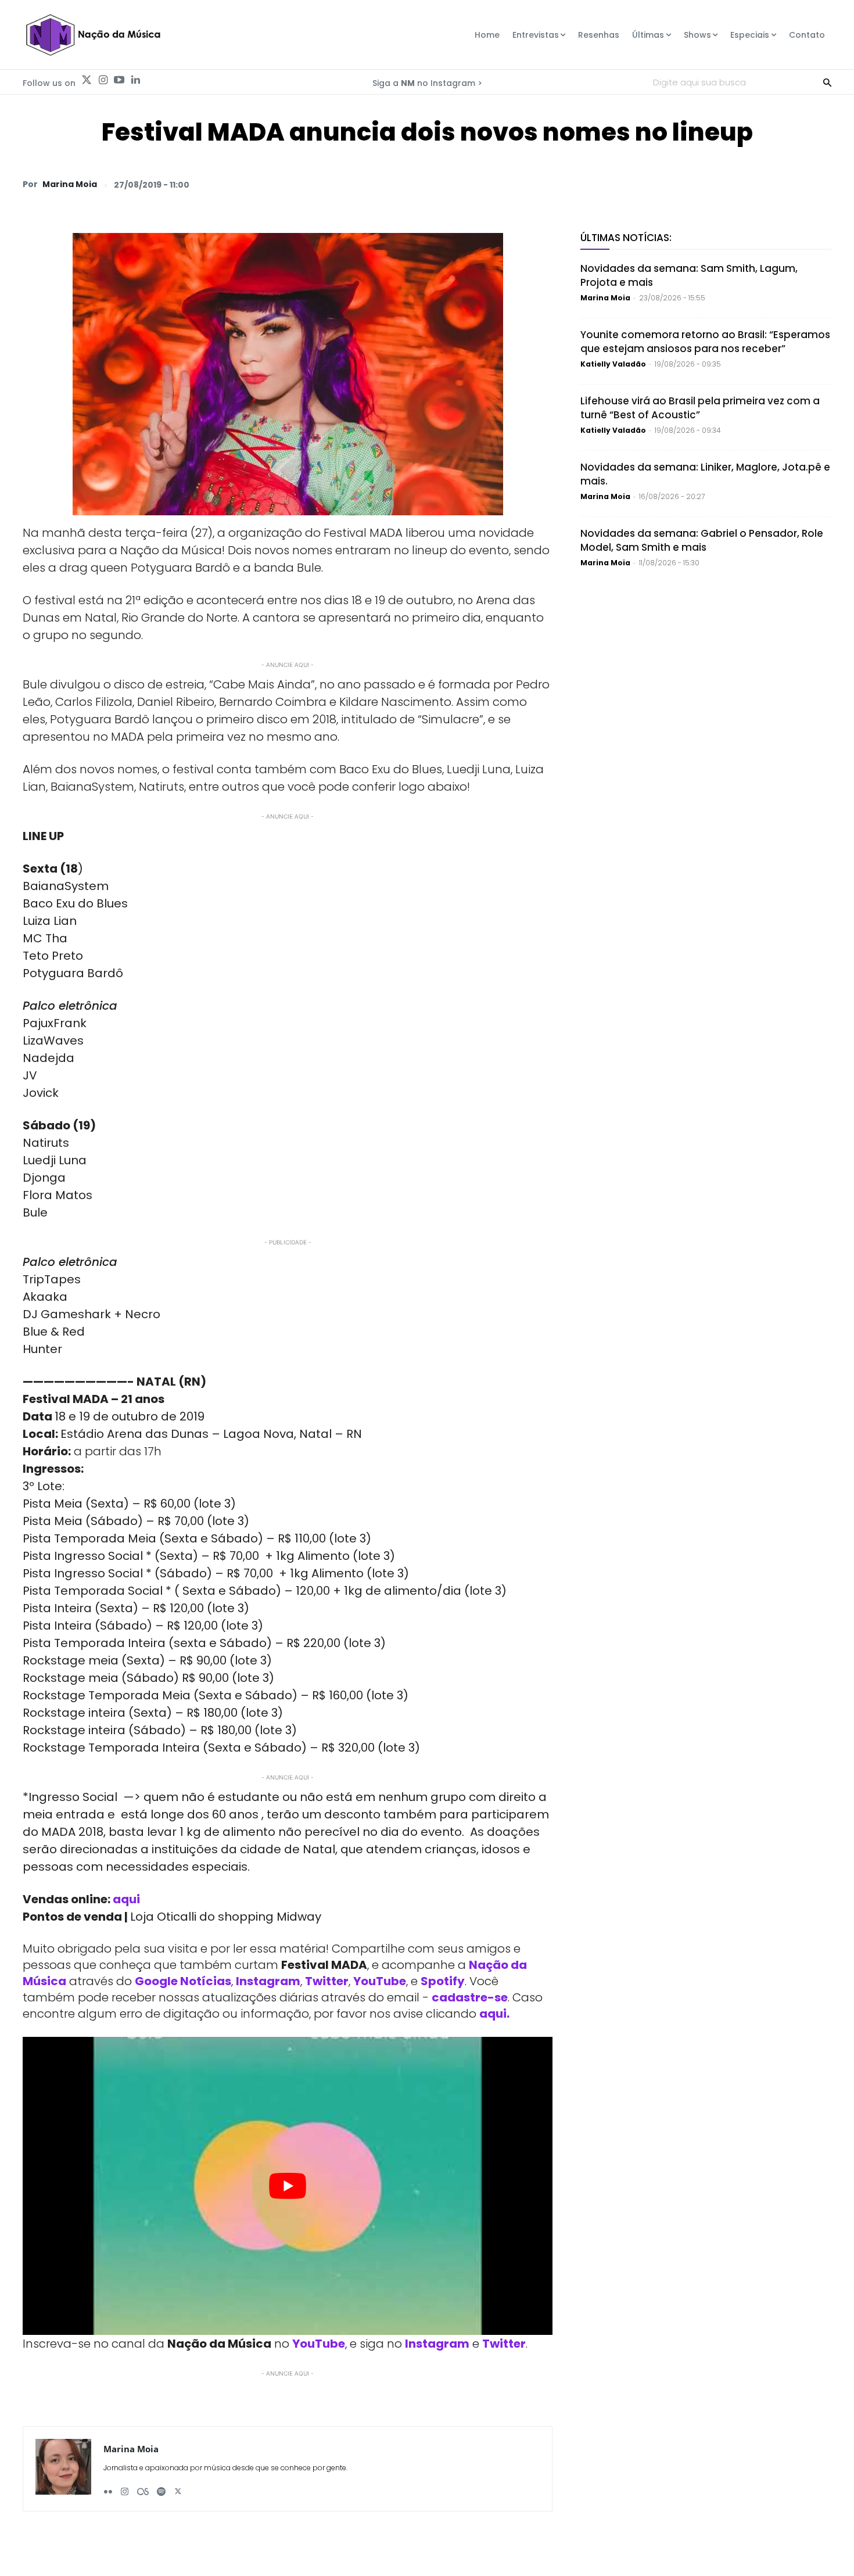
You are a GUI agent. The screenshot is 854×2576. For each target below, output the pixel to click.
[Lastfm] (143, 2487)
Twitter (327, 1981)
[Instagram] (103, 80)
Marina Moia (70, 184)
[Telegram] (738, 184)
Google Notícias (183, 1981)
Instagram (268, 1981)
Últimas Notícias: (626, 238)
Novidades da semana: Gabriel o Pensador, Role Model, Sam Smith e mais (702, 540)
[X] (685, 184)
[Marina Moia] (63, 2469)
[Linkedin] (135, 80)
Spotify (443, 1981)
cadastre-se (470, 1997)
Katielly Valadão (613, 364)
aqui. (494, 2014)
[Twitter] (87, 80)
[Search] (827, 82)
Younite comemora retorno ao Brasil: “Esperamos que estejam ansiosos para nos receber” (705, 342)
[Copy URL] (792, 184)
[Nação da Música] (93, 35)
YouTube (380, 1981)
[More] (819, 184)
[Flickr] (108, 2487)
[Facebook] (712, 184)
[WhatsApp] (658, 184)
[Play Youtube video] (288, 2186)
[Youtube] (119, 80)
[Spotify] (161, 2487)
